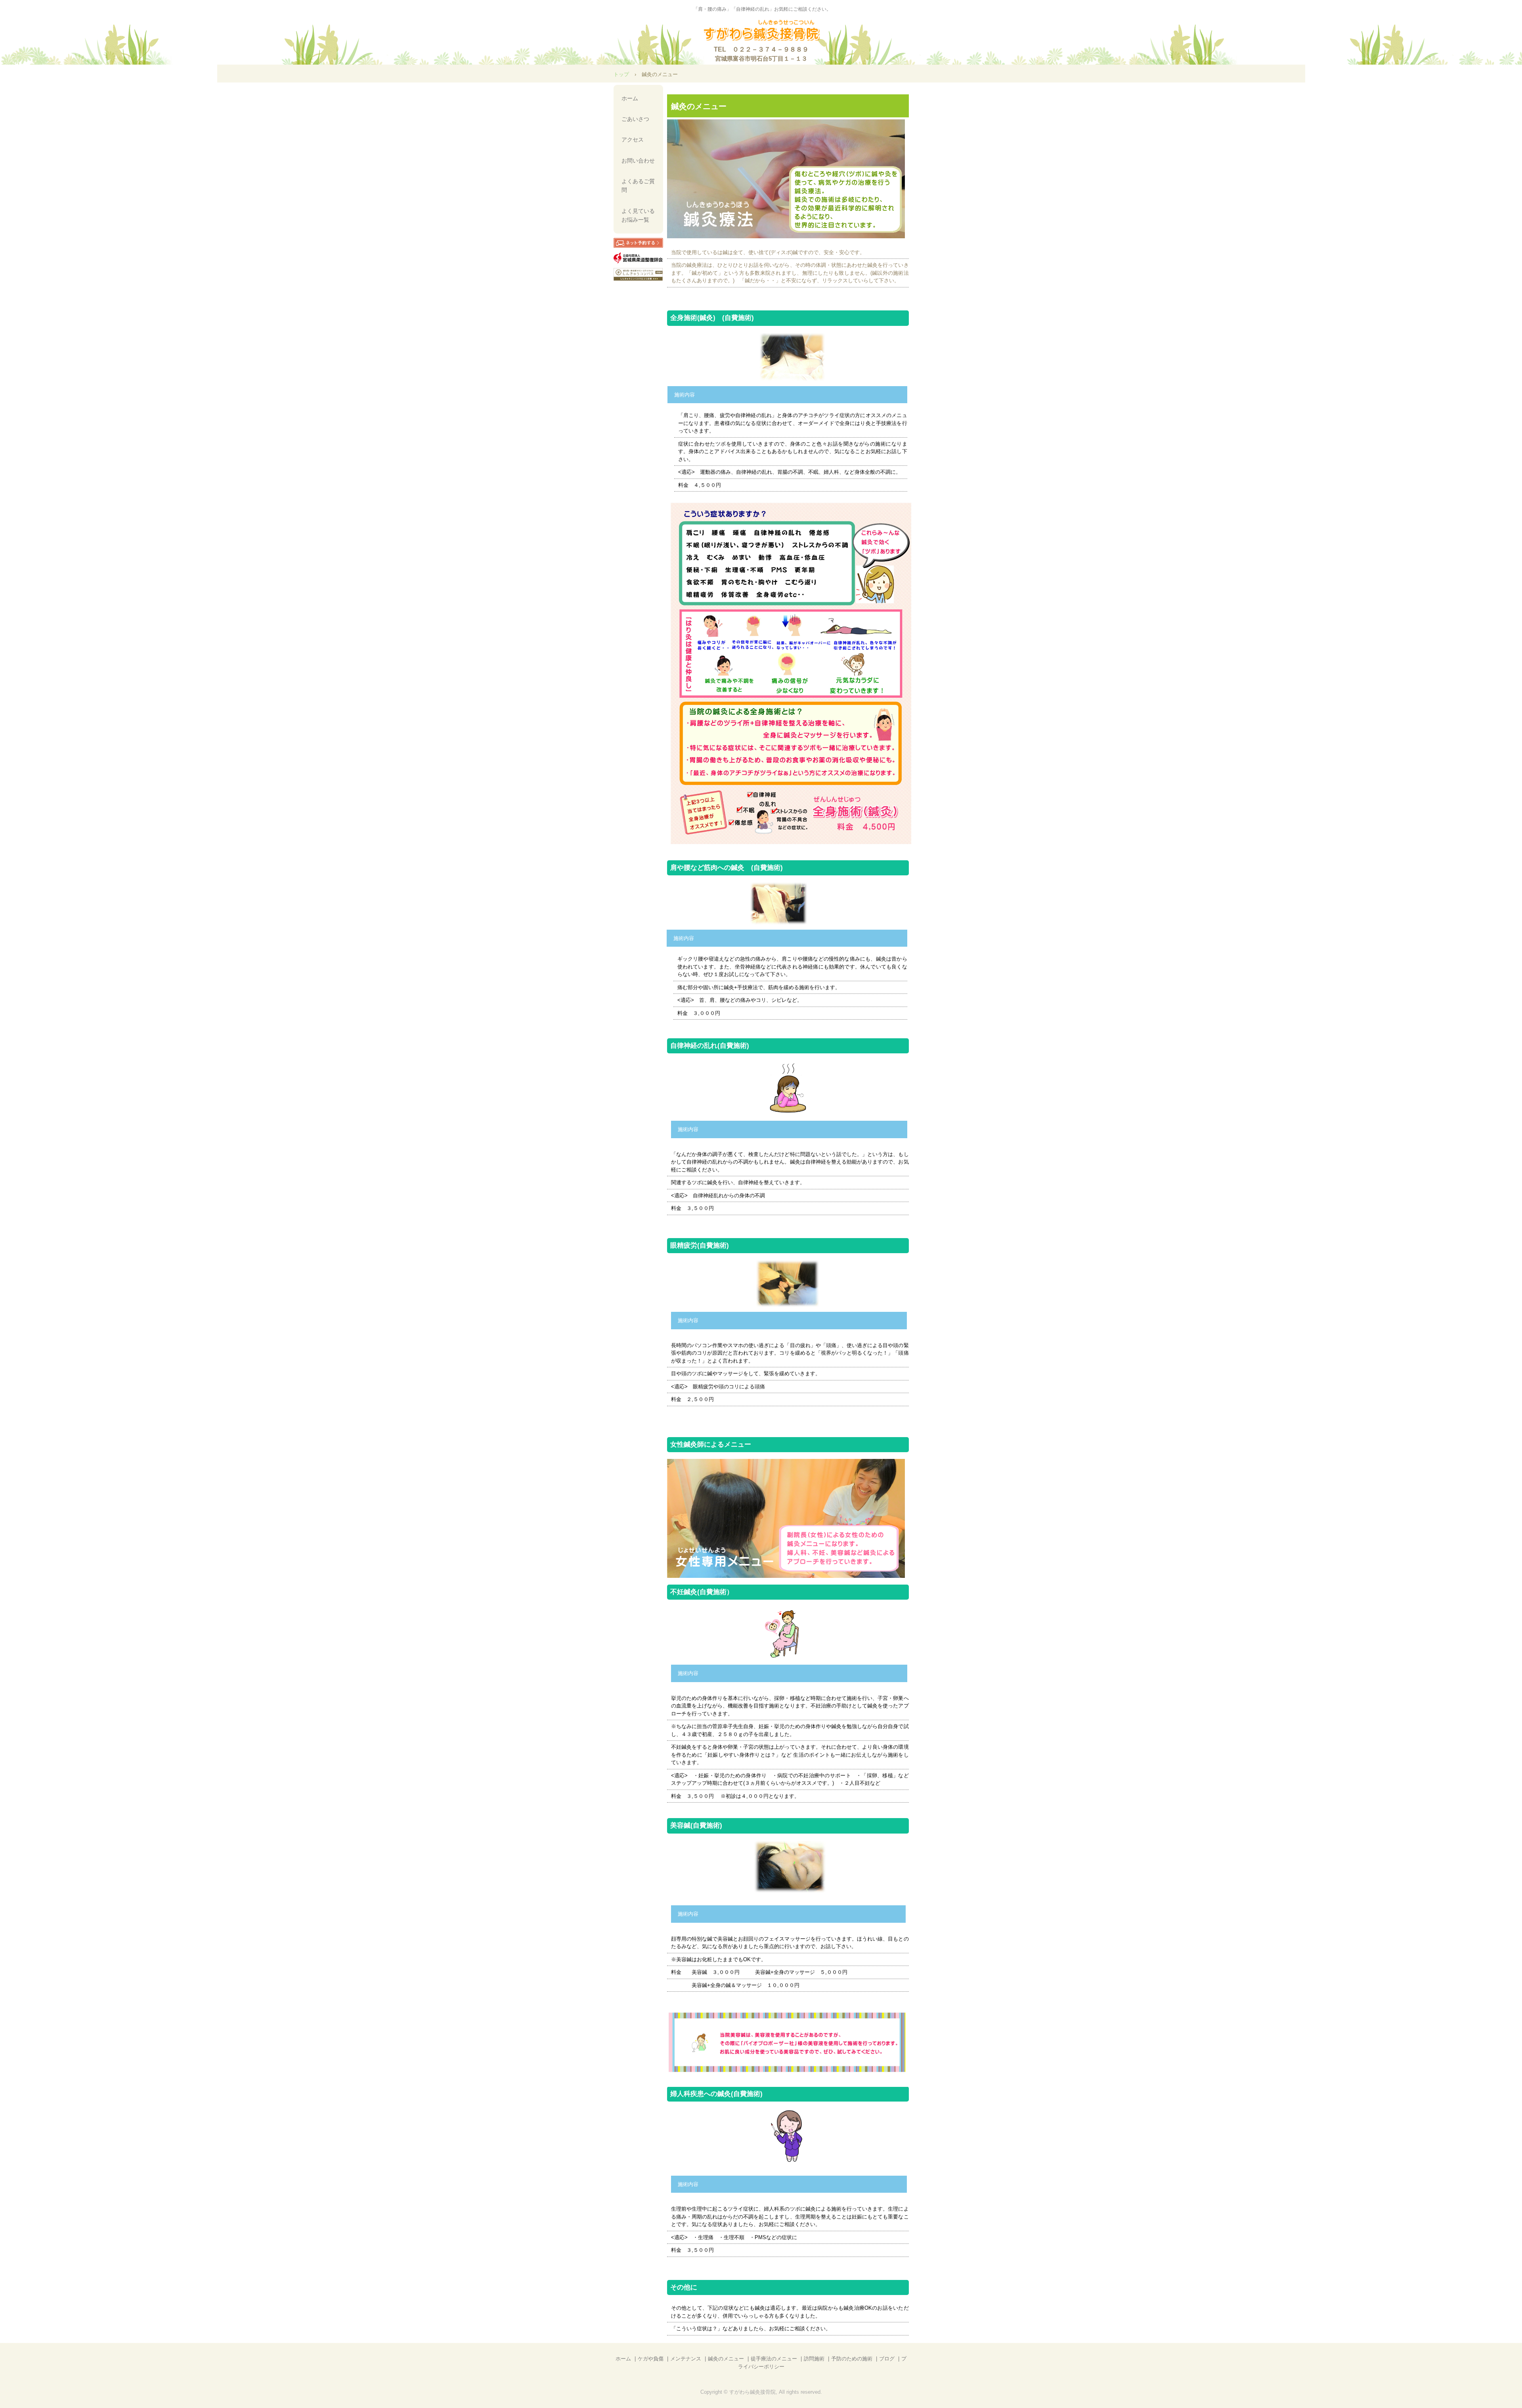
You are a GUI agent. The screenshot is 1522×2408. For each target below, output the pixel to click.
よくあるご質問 (638, 186)
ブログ (887, 2359)
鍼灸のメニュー (726, 2359)
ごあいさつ (635, 119)
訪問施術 (814, 2359)
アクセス (633, 140)
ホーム (630, 98)
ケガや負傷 (651, 2359)
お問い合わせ (638, 161)
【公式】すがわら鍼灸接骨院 (761, 31)
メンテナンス (686, 2359)
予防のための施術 (852, 2359)
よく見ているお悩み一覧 (638, 215)
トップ (621, 74)
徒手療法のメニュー (774, 2359)
